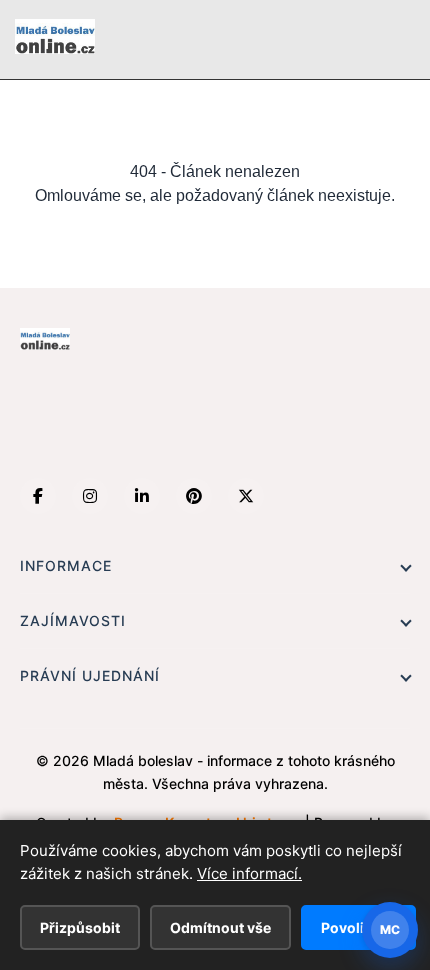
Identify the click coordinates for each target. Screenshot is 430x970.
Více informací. (249, 873)
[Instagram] (90, 496)
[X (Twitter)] (246, 496)
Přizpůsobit (80, 927)
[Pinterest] (194, 496)
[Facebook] (38, 496)
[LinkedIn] (142, 496)
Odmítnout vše (220, 927)
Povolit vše (358, 927)
